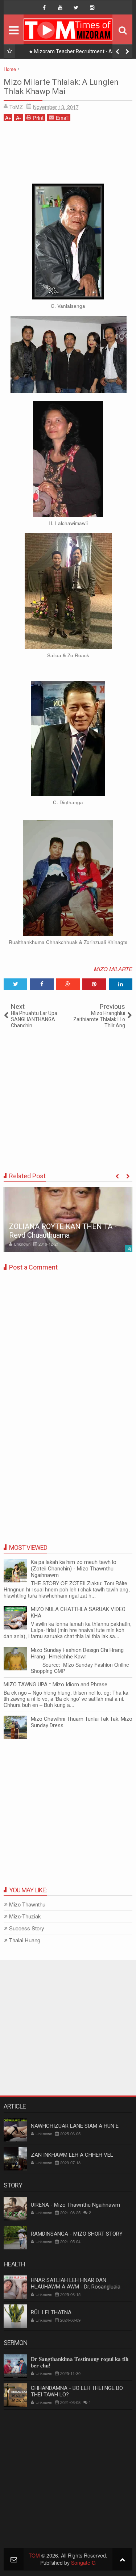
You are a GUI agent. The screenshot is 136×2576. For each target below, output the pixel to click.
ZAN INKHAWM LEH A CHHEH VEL (72, 2155)
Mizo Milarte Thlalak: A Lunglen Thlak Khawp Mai (61, 87)
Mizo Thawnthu (27, 1904)
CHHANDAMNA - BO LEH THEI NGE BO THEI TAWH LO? (77, 2391)
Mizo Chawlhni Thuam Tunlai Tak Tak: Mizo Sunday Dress (82, 1722)
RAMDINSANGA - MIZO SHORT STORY (77, 2234)
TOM (34, 2555)
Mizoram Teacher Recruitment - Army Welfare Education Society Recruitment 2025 (75, 53)
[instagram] (92, 8)
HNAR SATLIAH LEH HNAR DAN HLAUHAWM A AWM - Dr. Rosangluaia (76, 2283)
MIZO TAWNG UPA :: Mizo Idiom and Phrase (55, 1685)
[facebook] (44, 8)
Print (38, 118)
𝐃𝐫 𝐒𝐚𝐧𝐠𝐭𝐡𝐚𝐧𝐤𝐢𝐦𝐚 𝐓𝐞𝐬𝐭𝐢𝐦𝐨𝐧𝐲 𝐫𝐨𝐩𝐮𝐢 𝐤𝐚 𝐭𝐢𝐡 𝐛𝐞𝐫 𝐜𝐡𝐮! (80, 2362)
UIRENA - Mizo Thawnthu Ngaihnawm (75, 2205)
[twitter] (76, 8)
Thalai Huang (25, 1940)
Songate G (83, 2563)
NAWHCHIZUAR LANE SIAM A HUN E (75, 2126)
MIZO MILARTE (113, 969)
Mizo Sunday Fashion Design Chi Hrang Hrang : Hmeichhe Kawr (77, 1653)
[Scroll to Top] (122, 2559)
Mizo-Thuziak (25, 1916)
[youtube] (60, 8)
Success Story (27, 1928)
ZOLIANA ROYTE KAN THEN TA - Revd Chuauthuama (63, 1231)
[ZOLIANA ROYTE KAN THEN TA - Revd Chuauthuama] (68, 1220)
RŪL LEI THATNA (51, 2312)
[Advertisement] (68, 155)
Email (62, 118)
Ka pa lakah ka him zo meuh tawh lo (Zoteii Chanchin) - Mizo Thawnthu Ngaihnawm (74, 1569)
